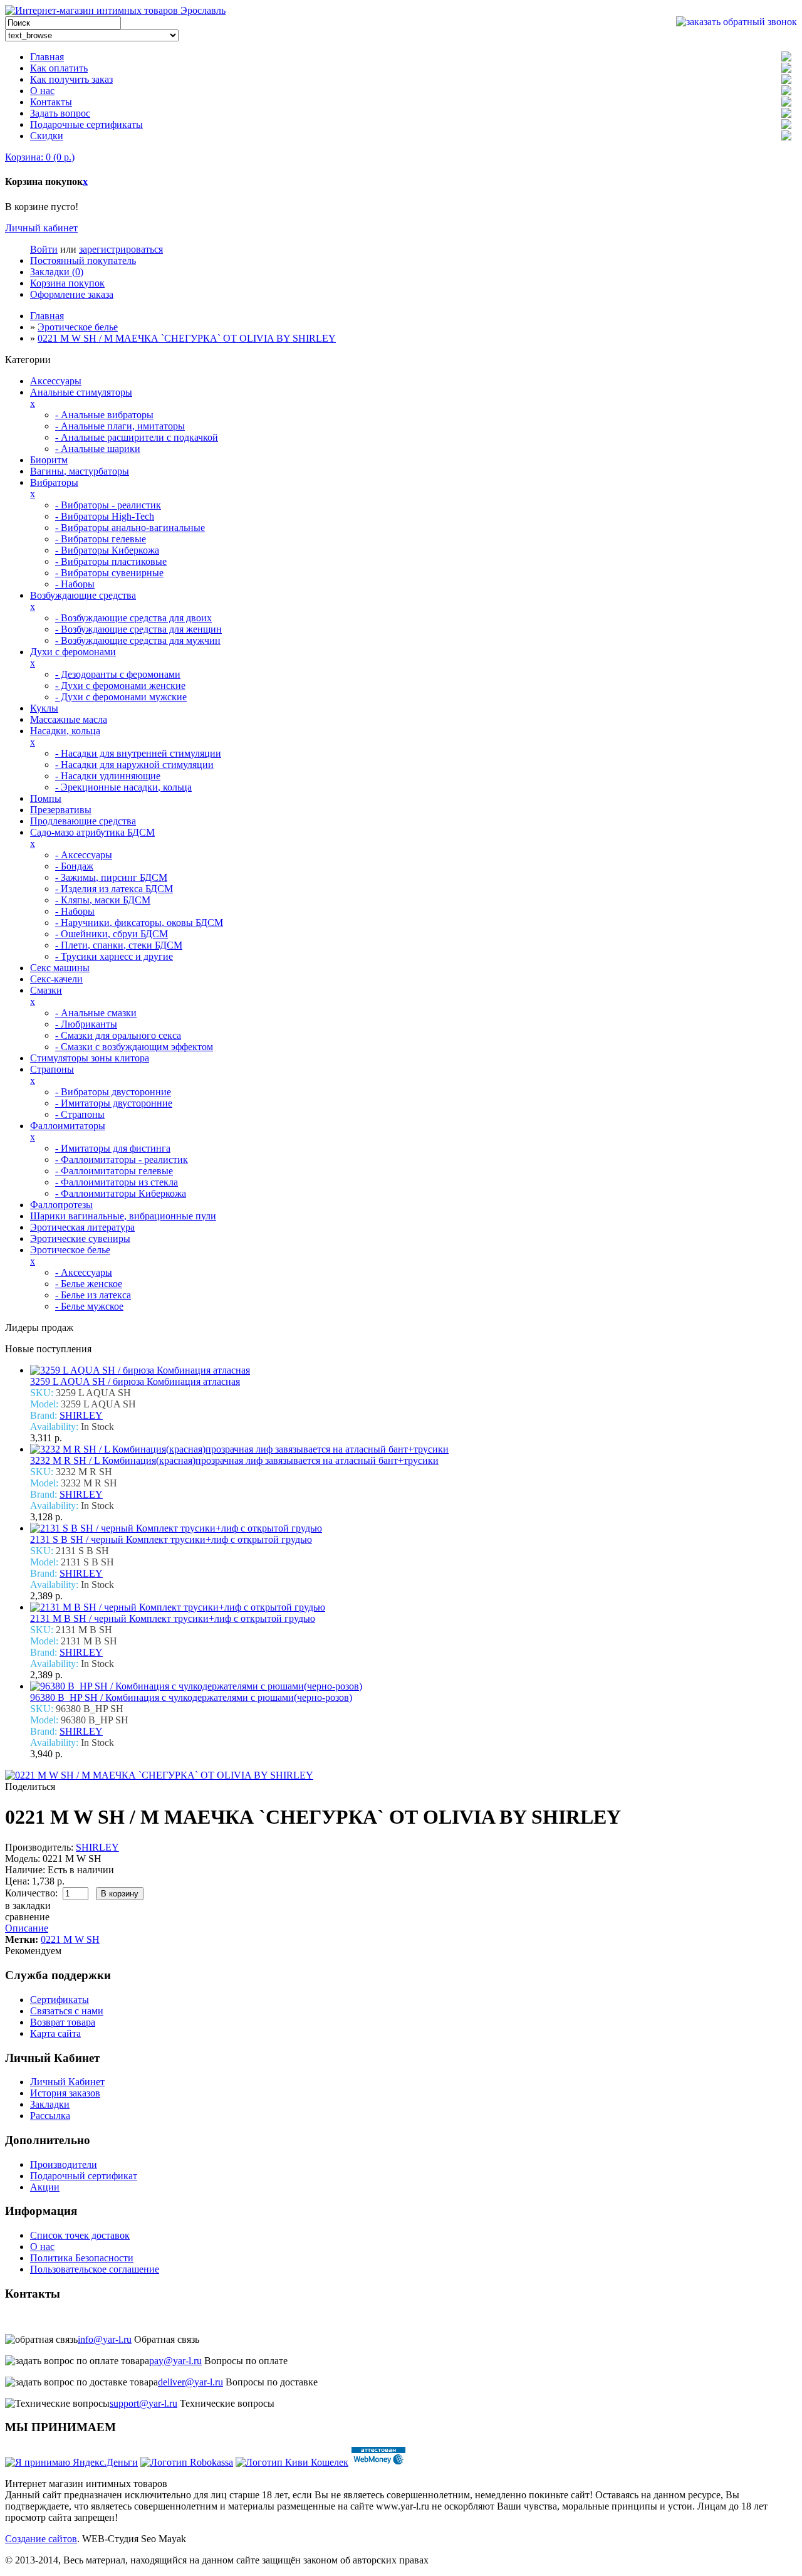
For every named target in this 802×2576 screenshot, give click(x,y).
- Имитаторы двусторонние (114, 1103)
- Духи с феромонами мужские (121, 697)
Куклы (44, 708)
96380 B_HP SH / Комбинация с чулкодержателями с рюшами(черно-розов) (191, 1697)
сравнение (27, 1917)
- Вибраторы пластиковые (111, 561)
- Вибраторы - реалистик (108, 505)
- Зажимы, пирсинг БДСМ (111, 877)
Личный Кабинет (67, 2082)
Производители (64, 2164)
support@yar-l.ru (143, 2403)
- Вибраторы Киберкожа (107, 550)
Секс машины (60, 968)
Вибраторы (54, 482)
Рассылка (50, 2116)
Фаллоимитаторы (68, 1126)
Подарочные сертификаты (86, 124)
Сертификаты (60, 2000)
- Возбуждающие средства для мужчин (138, 640)
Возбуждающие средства (83, 595)
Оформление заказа (72, 294)
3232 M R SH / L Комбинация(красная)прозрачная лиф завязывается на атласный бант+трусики (234, 1460)
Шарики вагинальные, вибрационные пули (123, 1216)
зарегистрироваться (121, 249)
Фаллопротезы (61, 1205)
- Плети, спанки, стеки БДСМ (119, 945)
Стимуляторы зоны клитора (90, 1058)
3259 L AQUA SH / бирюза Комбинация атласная (135, 1381)
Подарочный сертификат (84, 2176)
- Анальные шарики (98, 449)
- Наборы (75, 584)
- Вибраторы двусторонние (113, 1092)
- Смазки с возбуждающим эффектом (134, 1047)
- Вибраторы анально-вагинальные (130, 528)
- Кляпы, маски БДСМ (103, 900)
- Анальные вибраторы (104, 415)
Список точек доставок (80, 2235)
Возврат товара (63, 2022)
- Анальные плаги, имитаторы (120, 426)
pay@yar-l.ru (175, 2361)
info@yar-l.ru (105, 2339)
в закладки (28, 1906)
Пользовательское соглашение (95, 2269)
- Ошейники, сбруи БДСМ (112, 934)
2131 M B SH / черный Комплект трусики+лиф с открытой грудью (173, 1618)
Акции (45, 2187)
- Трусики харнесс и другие (114, 956)
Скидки (47, 136)
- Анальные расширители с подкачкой (137, 437)
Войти (44, 249)
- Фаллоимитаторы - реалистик (122, 1159)
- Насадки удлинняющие (108, 776)
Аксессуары (56, 381)
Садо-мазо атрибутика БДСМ (92, 832)
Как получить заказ (71, 79)
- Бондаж (74, 866)
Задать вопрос (60, 113)
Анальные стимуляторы (81, 392)
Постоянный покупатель (83, 260)
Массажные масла (69, 719)
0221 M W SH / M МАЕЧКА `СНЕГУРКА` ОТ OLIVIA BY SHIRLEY (187, 338)
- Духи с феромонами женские (120, 686)
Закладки (50, 2104)
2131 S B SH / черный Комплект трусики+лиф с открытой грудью (171, 1539)
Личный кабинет (41, 228)
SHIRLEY (81, 1415)
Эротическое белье (78, 327)
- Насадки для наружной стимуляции (134, 765)
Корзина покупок (67, 283)
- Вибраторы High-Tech (105, 516)
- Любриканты (86, 1024)
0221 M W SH (70, 1939)
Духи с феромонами (73, 652)
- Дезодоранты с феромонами (118, 674)
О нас (42, 91)
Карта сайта (55, 2033)
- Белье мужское (89, 1306)
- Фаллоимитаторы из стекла (117, 1182)
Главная (47, 57)
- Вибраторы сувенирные (109, 573)
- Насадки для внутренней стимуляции (138, 753)
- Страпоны (80, 1114)
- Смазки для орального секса (118, 1035)
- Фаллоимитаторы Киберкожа (121, 1193)
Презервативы (61, 810)
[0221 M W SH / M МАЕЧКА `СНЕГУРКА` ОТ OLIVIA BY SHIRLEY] (159, 1775)
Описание (27, 1928)
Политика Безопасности (82, 2258)
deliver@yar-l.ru (190, 2382)
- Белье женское (89, 1284)
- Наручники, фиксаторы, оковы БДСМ (139, 923)
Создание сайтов (41, 2539)
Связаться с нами (67, 2011)
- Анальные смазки (96, 1013)
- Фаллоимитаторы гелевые (114, 1171)
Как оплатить (59, 68)
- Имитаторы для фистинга (113, 1148)
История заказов (65, 2093)
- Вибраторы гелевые (101, 539)
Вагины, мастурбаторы (80, 471)
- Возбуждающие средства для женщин (138, 629)
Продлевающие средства (83, 821)
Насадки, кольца (65, 731)
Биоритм (49, 460)
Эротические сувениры (80, 1238)
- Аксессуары (84, 855)
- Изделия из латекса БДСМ (114, 889)
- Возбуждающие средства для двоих (133, 618)
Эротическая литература (82, 1227)
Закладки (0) (57, 272)
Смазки (46, 990)
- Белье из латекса (93, 1295)
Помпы (46, 798)
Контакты (51, 102)
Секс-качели (56, 979)
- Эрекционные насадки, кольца (123, 787)
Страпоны (52, 1069)
